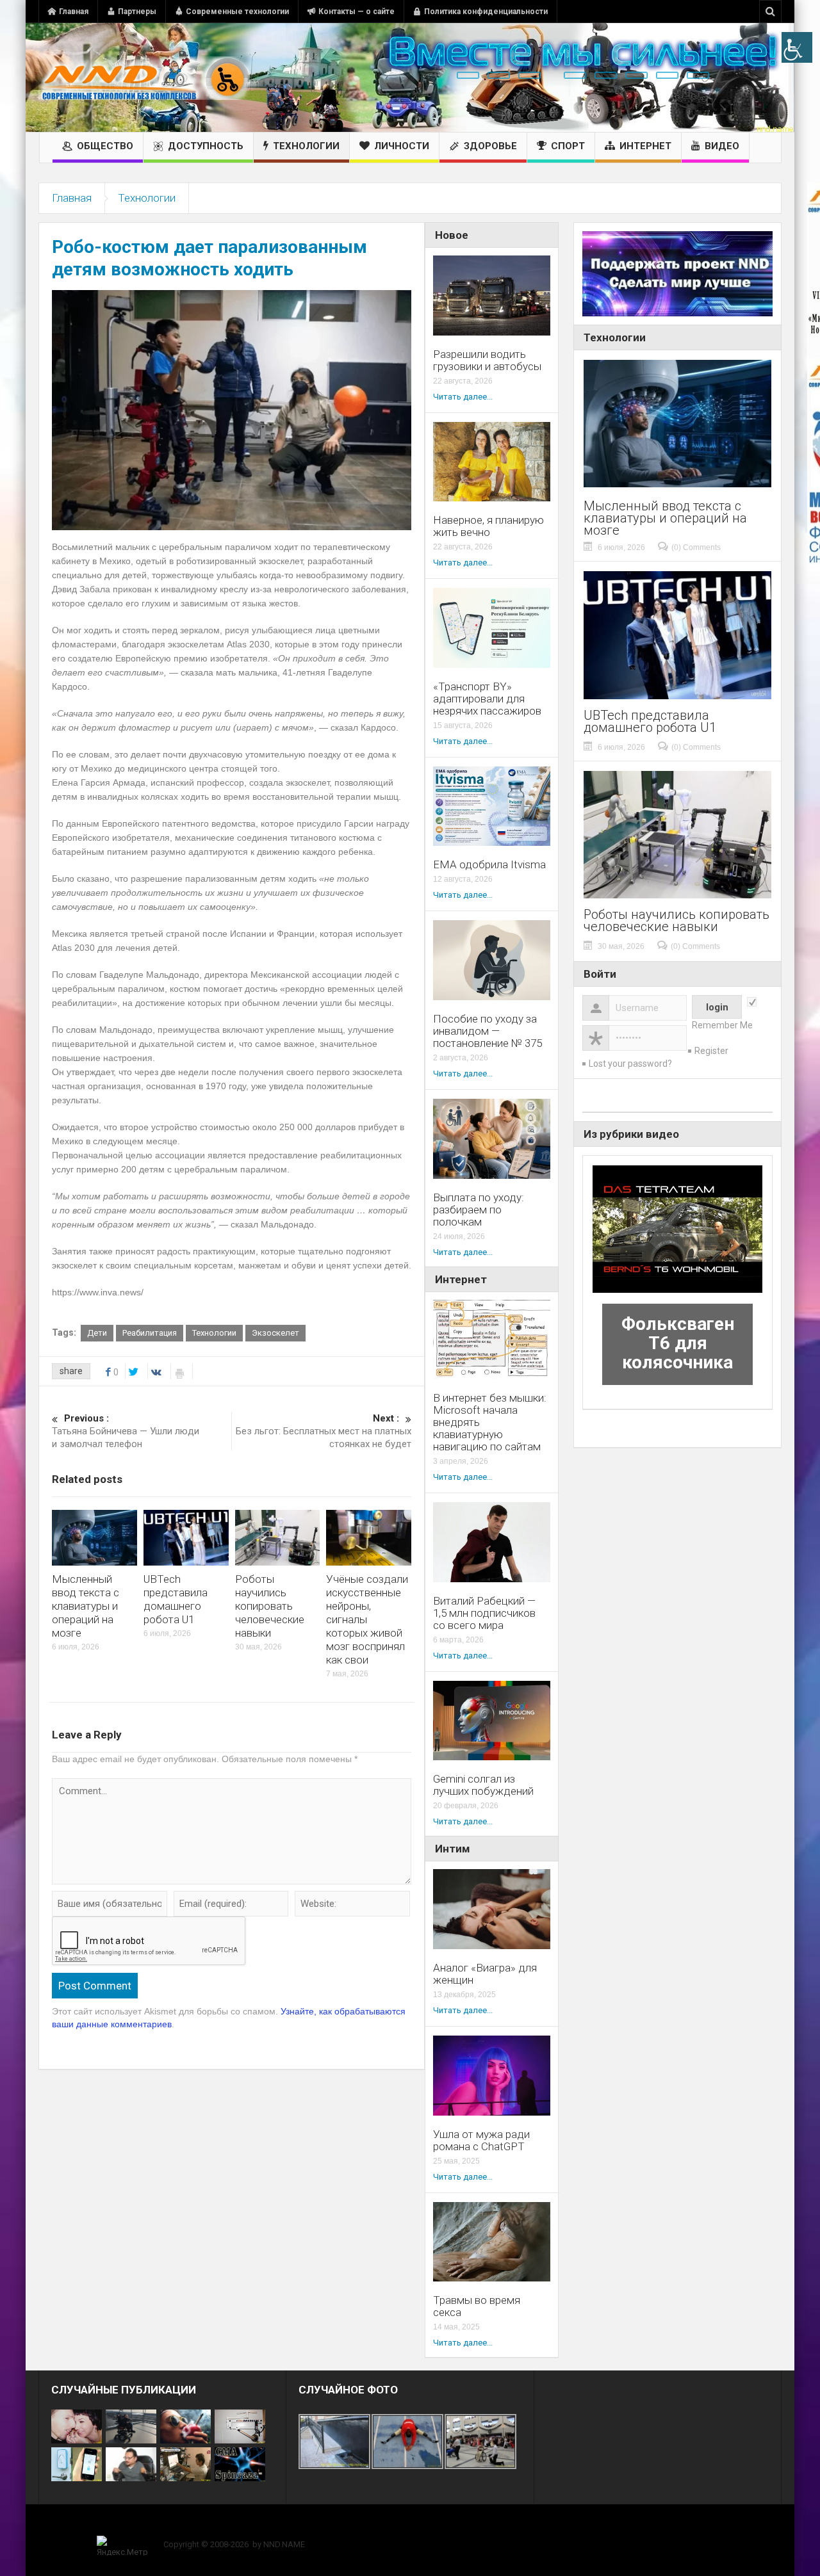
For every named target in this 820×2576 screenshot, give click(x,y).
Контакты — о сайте (357, 12)
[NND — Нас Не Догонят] (144, 77)
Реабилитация (150, 1333)
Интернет (645, 146)
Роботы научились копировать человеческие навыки (270, 1606)
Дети (97, 1333)
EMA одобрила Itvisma (489, 865)
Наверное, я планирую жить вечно (488, 526)
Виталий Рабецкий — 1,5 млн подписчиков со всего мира (484, 1613)
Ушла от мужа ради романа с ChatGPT (481, 2141)
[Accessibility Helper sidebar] (797, 47)
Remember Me (722, 1025)
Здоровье (490, 146)
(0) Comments (696, 547)
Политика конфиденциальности (486, 12)
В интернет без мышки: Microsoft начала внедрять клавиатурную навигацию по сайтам (490, 1422)
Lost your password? (630, 1064)
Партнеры (137, 12)
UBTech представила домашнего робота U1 (176, 1599)
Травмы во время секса (477, 2306)
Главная (74, 12)
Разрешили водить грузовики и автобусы (487, 360)
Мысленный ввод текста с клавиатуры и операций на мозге (86, 1606)
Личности (402, 146)
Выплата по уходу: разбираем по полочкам (479, 1210)
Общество (105, 146)
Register (711, 1051)
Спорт (568, 146)
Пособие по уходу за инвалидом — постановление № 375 (488, 1031)
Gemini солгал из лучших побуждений (483, 1785)
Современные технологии (237, 12)
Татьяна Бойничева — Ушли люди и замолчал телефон (126, 1431)
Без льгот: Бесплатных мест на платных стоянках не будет (324, 1431)
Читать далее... (463, 397)
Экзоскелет (275, 1333)
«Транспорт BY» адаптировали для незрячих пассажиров (487, 699)
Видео (722, 146)
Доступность (206, 146)
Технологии (306, 146)
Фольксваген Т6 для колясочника (678, 1343)
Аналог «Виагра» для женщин (485, 1974)
